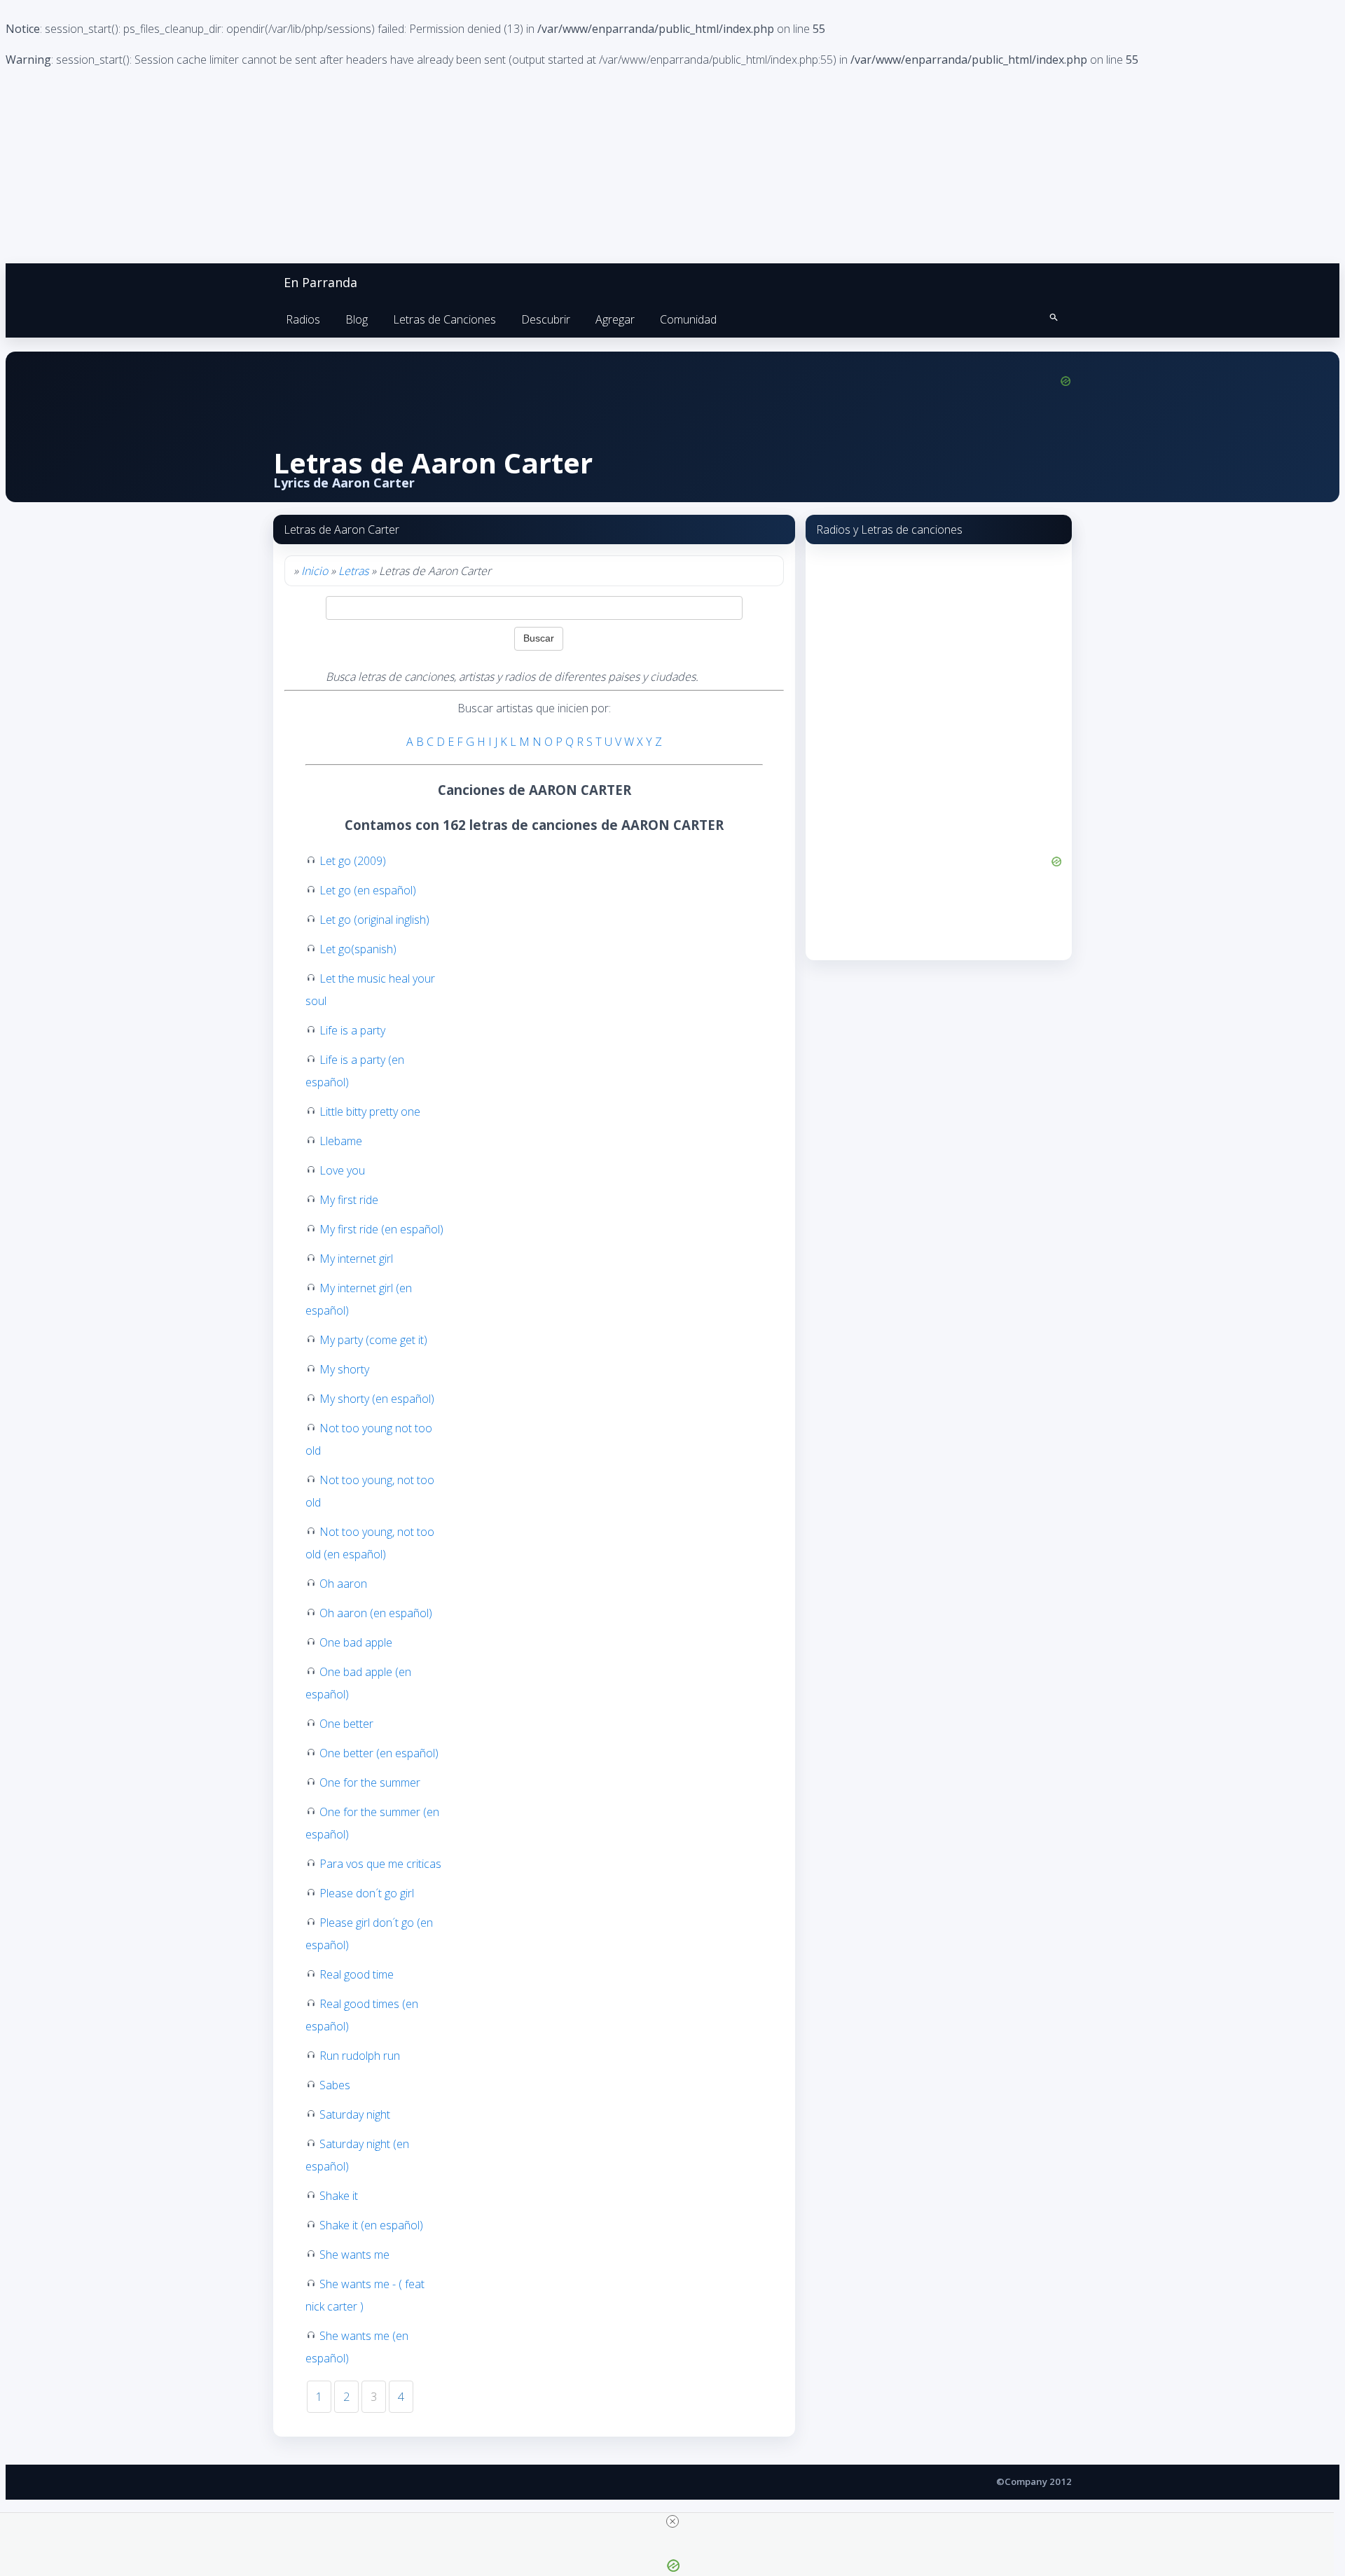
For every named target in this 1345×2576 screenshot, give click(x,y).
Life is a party (352, 1030)
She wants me (354, 2255)
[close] (672, 2521)
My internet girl (356, 1259)
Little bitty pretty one (370, 1112)
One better (346, 1724)
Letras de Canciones (444, 319)
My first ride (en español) (381, 1229)
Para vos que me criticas (380, 1864)
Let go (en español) (368, 890)
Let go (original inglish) (374, 920)
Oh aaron (343, 1584)
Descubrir (546, 319)
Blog (357, 319)
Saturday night (355, 2114)
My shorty (344, 1369)
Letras (353, 571)
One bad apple (356, 1642)
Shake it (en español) (371, 2225)
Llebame (341, 1141)
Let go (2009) (353, 861)
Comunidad (688, 319)
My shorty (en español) (377, 1399)
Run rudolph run (360, 2056)
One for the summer (370, 1782)
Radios (303, 319)
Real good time (357, 1974)
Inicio (315, 571)
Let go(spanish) (358, 949)
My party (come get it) (373, 1340)
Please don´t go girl (367, 1893)
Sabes (335, 2085)
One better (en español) (379, 1753)
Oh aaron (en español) (376, 1613)
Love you (342, 1170)
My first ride (349, 1200)
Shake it (339, 2196)
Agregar (615, 319)
